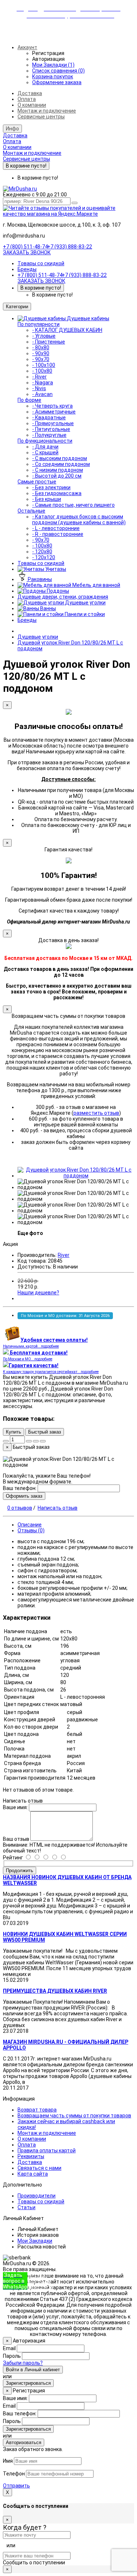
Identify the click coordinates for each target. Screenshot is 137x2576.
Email (9, 2348)
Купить (14, 1432)
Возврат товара (37, 2110)
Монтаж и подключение (47, 111)
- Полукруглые (49, 435)
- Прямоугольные (53, 423)
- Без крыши (47, 499)
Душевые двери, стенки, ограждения (63, 597)
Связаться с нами (39, 2168)
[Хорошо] (41, 1858)
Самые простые (37, 482)
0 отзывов (20, 1508)
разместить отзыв (96, 1113)
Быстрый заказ (45, 1432)
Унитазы (55, 569)
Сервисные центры (41, 117)
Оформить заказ (24, 1496)
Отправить (16, 2486)
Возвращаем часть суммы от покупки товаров (74, 2116)
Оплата (27, 99)
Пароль (12, 2356)
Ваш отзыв (16, 1839)
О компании (32, 105)
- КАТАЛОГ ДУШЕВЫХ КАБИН (67, 330)
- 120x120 (44, 557)
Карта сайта (33, 2174)
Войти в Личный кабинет (33, 2370)
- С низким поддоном (58, 470)
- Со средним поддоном (61, 464)
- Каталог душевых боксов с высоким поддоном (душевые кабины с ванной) (79, 519)
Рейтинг (13, 1858)
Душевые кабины (88, 318)
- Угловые (44, 336)
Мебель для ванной (96, 585)
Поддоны (57, 591)
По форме (29, 400)
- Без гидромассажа (57, 493)
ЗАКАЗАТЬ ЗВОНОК (27, 252)
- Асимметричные (54, 412)
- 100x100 (44, 365)
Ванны (47, 608)
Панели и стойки (84, 614)
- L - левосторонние (56, 528)
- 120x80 (42, 552)
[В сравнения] (43, 1441)
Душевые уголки (85, 603)
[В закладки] (36, 1441)
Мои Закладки (35, 2241)
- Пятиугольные (51, 429)
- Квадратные (49, 417)
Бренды (27, 269)
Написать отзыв (58, 1508)
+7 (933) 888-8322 (41, 2281)
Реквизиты (31, 2156)
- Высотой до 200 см (57, 476)
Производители (37, 2196)
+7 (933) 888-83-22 (70, 247)
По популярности (39, 324)
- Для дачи (45, 447)
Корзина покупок (53, 77)
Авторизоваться (24, 2442)
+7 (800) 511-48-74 (25, 247)
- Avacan (42, 394)
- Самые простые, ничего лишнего (73, 505)
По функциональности (45, 441)
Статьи (26, 2207)
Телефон (14, 2474)
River (64, 1255)
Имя (8, 2461)
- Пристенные (49, 342)
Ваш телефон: (20, 1488)
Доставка (30, 93)
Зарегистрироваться (28, 2383)
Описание (30, 1525)
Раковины (39, 579)
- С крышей (45, 452)
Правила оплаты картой (47, 2150)
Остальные (31, 511)
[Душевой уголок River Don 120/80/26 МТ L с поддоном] (76, 1176)
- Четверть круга (52, 406)
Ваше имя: (15, 1807)
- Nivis (39, 388)
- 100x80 (42, 371)
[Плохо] (59, 1858)
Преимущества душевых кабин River (55, 1991)
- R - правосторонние (58, 534)
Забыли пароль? (23, 2363)
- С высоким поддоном (60, 458)
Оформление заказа (57, 82)
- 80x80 (41, 348)
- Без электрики (51, 487)
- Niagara (43, 383)
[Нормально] (50, 1858)
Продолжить (20, 1871)
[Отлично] (32, 1858)
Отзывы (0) (31, 1530)
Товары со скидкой (41, 263)
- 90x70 (41, 359)
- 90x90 (41, 353)
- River (39, 377)
